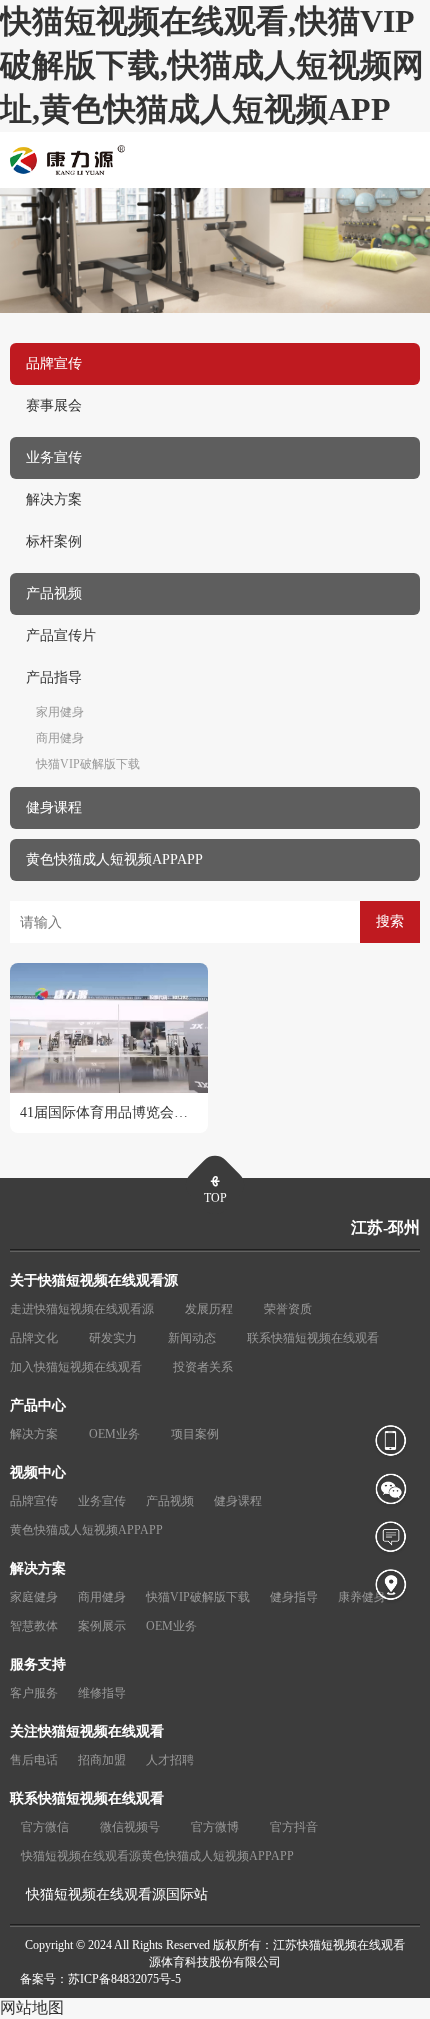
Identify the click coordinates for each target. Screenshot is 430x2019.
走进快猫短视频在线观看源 (82, 1309)
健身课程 (238, 1501)
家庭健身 (34, 1597)
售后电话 (34, 1760)
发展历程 (209, 1309)
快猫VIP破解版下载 (88, 764)
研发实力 (113, 1338)
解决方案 (54, 499)
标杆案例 (54, 541)
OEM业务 (114, 1434)
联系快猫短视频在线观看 (313, 1338)
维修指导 (102, 1693)
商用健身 (60, 738)
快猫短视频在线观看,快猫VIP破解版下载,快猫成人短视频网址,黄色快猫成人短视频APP (212, 65)
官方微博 (215, 1827)
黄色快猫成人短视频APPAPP (86, 1530)
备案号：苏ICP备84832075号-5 (100, 1979)
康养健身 (362, 1597)
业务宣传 (102, 1501)
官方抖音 (294, 1827)
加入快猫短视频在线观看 (76, 1367)
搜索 (390, 921)
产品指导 (54, 677)
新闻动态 (192, 1338)
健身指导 (294, 1597)
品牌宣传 (34, 1501)
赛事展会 (54, 405)
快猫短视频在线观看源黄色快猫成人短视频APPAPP (157, 1856)
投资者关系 (203, 1367)
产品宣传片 (61, 635)
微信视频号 (130, 1827)
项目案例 (195, 1434)
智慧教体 (34, 1626)
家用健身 (60, 712)
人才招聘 (170, 1760)
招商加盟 (102, 1760)
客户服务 (34, 1693)
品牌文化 (34, 1338)
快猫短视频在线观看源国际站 (117, 1894)
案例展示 (102, 1626)
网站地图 (32, 2007)
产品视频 (170, 1501)
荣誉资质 (288, 1309)
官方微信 (45, 1827)
